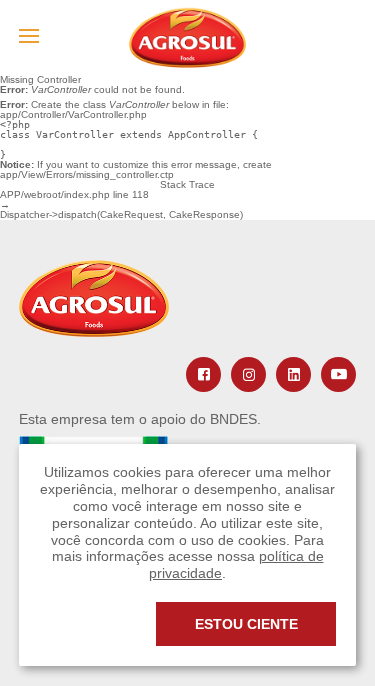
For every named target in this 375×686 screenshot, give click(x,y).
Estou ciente (246, 624)
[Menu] (29, 36)
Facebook (203, 374)
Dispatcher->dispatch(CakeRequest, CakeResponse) (121, 215)
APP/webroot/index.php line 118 (74, 195)
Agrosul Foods (188, 38)
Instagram (248, 374)
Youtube (338, 374)
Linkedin (293, 374)
